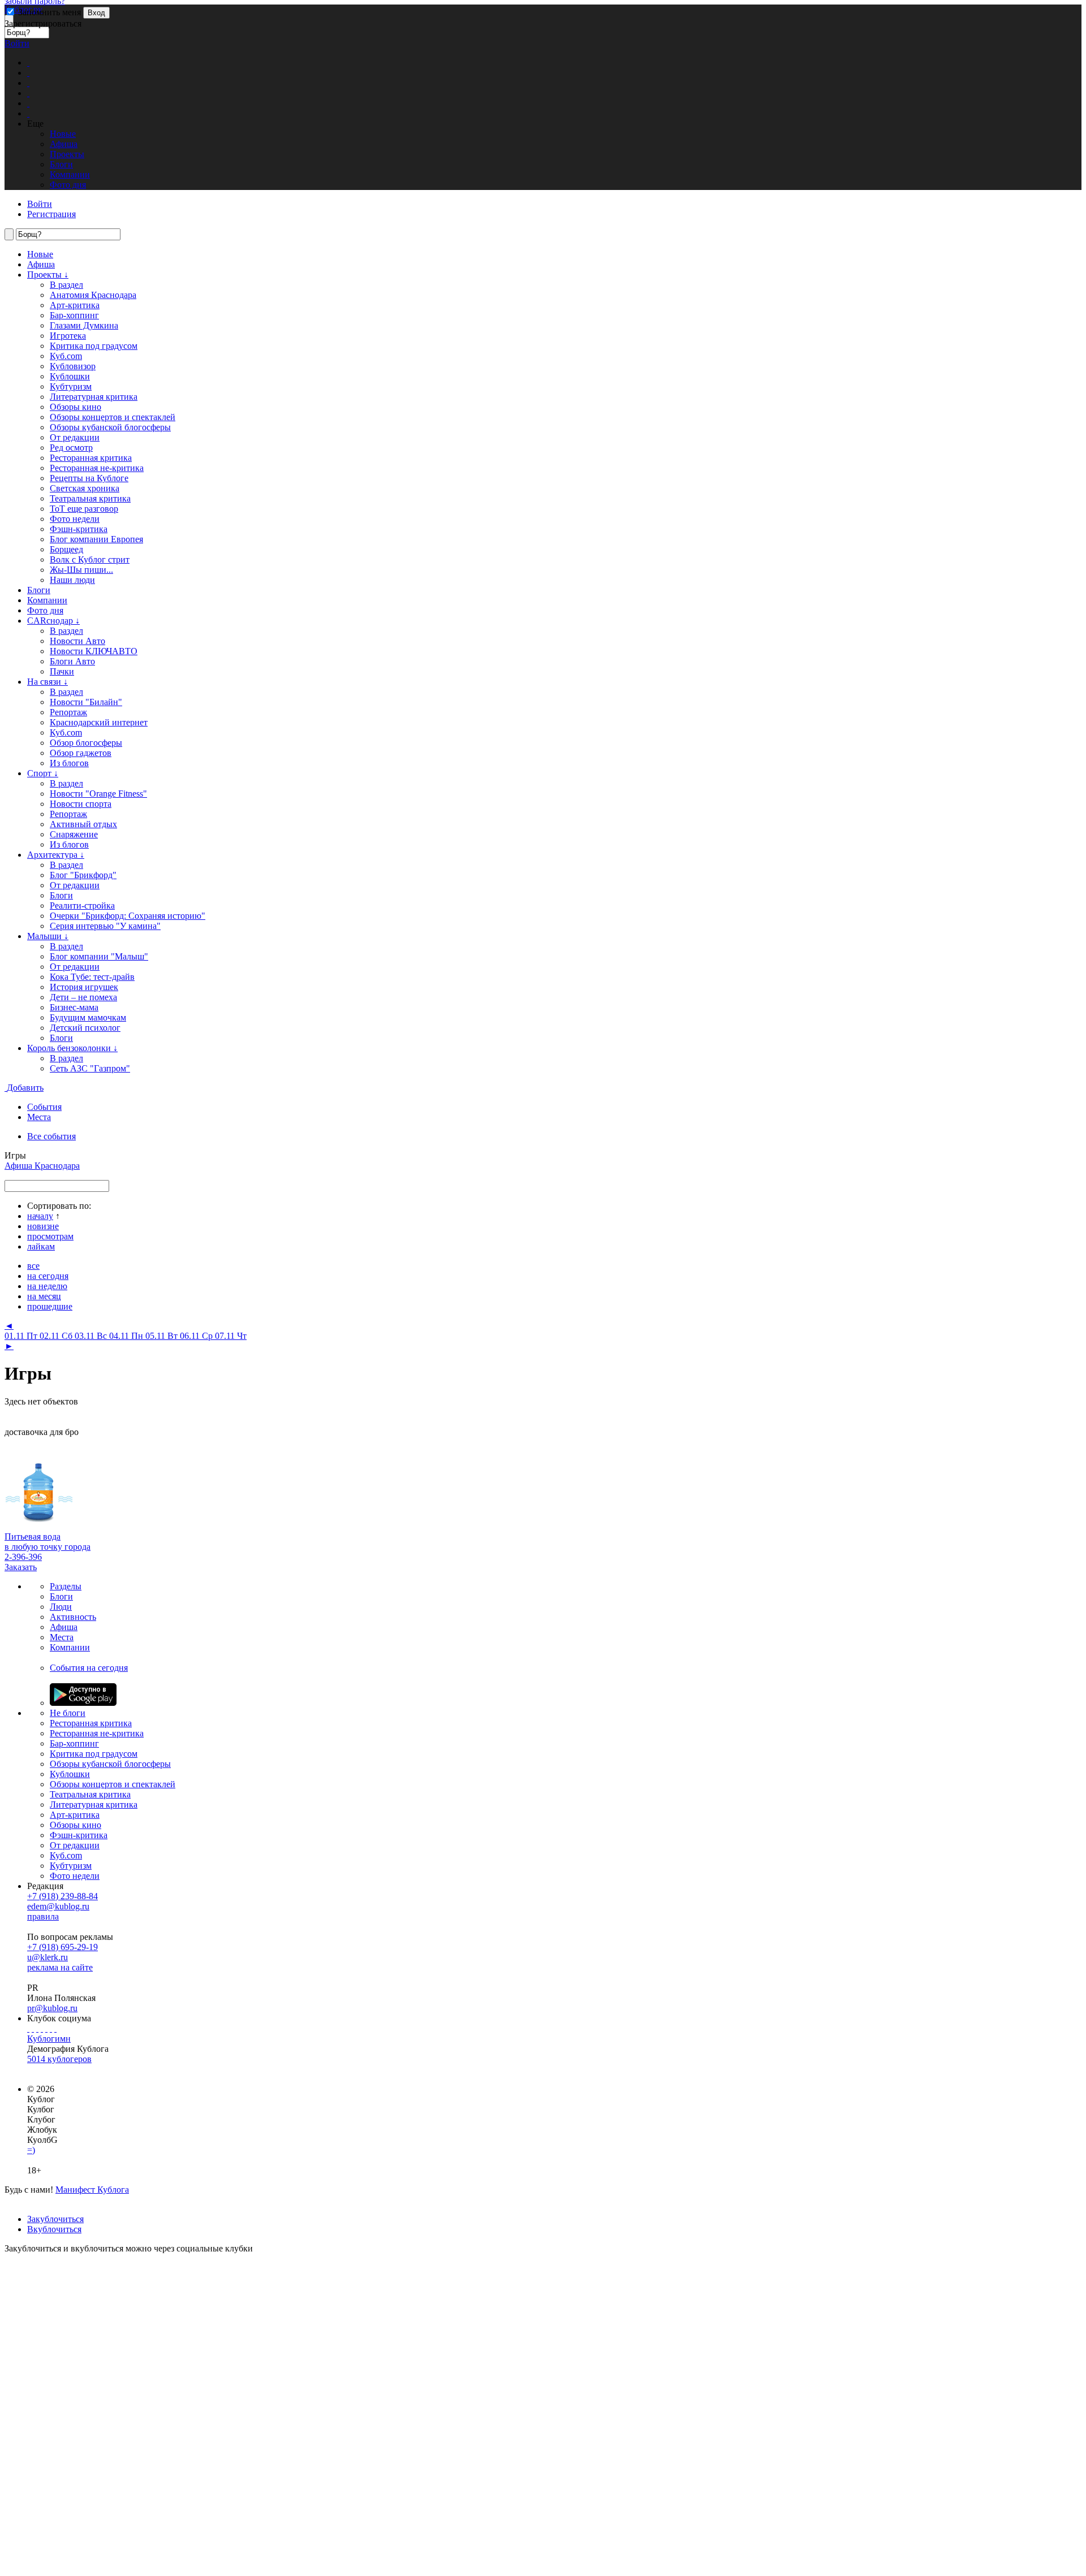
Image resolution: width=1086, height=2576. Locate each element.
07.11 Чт (231, 1336)
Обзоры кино (76, 407)
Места (39, 1117)
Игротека (68, 336)
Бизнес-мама (74, 1007)
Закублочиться (55, 2219)
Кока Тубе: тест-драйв (92, 977)
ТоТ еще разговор (84, 509)
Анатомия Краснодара (93, 295)
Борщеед (66, 549)
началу (40, 1216)
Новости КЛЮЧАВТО (94, 651)
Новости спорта (81, 804)
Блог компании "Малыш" (99, 956)
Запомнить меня (48, 12)
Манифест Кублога (92, 2190)
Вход (96, 13)
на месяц (44, 1296)
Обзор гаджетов (81, 753)
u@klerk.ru (48, 1957)
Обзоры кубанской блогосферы (110, 427)
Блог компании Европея (96, 539)
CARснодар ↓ (53, 621)
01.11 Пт (22, 1336)
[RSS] (55, 2028)
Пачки (62, 671)
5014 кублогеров (59, 2059)
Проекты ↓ (48, 275)
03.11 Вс (92, 1336)
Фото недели (75, 519)
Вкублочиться (54, 2229)
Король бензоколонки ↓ (72, 1048)
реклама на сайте (60, 1967)
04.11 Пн (127, 1336)
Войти (17, 43)
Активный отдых (83, 824)
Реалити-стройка (82, 906)
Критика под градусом (94, 1754)
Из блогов (69, 763)
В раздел (66, 285)
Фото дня (45, 610)
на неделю (47, 1286)
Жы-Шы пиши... (81, 570)
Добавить (25, 1088)
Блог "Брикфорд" (83, 875)
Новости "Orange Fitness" (98, 794)
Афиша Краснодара (42, 1166)
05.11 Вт (163, 1336)
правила (43, 1916)
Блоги (39, 590)
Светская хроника (85, 488)
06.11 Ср (197, 1336)
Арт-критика (75, 305)
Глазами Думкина (84, 325)
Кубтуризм (71, 386)
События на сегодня (89, 1668)
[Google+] (46, 2028)
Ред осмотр (71, 448)
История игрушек (84, 987)
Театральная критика (90, 498)
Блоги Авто (72, 661)
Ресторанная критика (91, 458)
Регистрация (51, 214)
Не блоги (68, 1713)
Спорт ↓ (43, 773)
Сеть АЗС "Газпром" (90, 1068)
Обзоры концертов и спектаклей (113, 417)
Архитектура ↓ (56, 855)
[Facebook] (28, 2028)
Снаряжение (74, 834)
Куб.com (66, 356)
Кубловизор (73, 366)
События (44, 1107)
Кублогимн (49, 2039)
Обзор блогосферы (86, 743)
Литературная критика (94, 397)
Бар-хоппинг (74, 315)
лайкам (41, 1246)
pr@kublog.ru (52, 2008)
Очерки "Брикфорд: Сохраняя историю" (128, 916)
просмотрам (50, 1236)
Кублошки (70, 376)
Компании (47, 600)
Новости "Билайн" (86, 702)
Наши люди (72, 580)
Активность (73, 1617)
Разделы (66, 1586)
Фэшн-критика (79, 529)
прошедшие (50, 1306)
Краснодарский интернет (99, 722)
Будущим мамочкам (88, 1017)
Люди (61, 1607)
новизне (43, 1226)
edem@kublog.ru (58, 1906)
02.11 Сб (57, 1336)
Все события (51, 1136)
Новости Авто (77, 641)
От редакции (75, 437)
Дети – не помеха (83, 997)
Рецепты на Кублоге (89, 478)
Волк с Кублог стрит (90, 559)
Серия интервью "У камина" (105, 926)
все (33, 1266)
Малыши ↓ (48, 936)
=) (31, 2150)
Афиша (41, 264)
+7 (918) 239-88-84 (63, 1896)
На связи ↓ (48, 682)
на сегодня (48, 1276)
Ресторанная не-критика (97, 468)
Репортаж (68, 712)
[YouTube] (51, 2028)
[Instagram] (42, 2028)
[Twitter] (37, 2028)
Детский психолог (85, 1028)
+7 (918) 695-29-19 (63, 1947)
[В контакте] (33, 2028)
